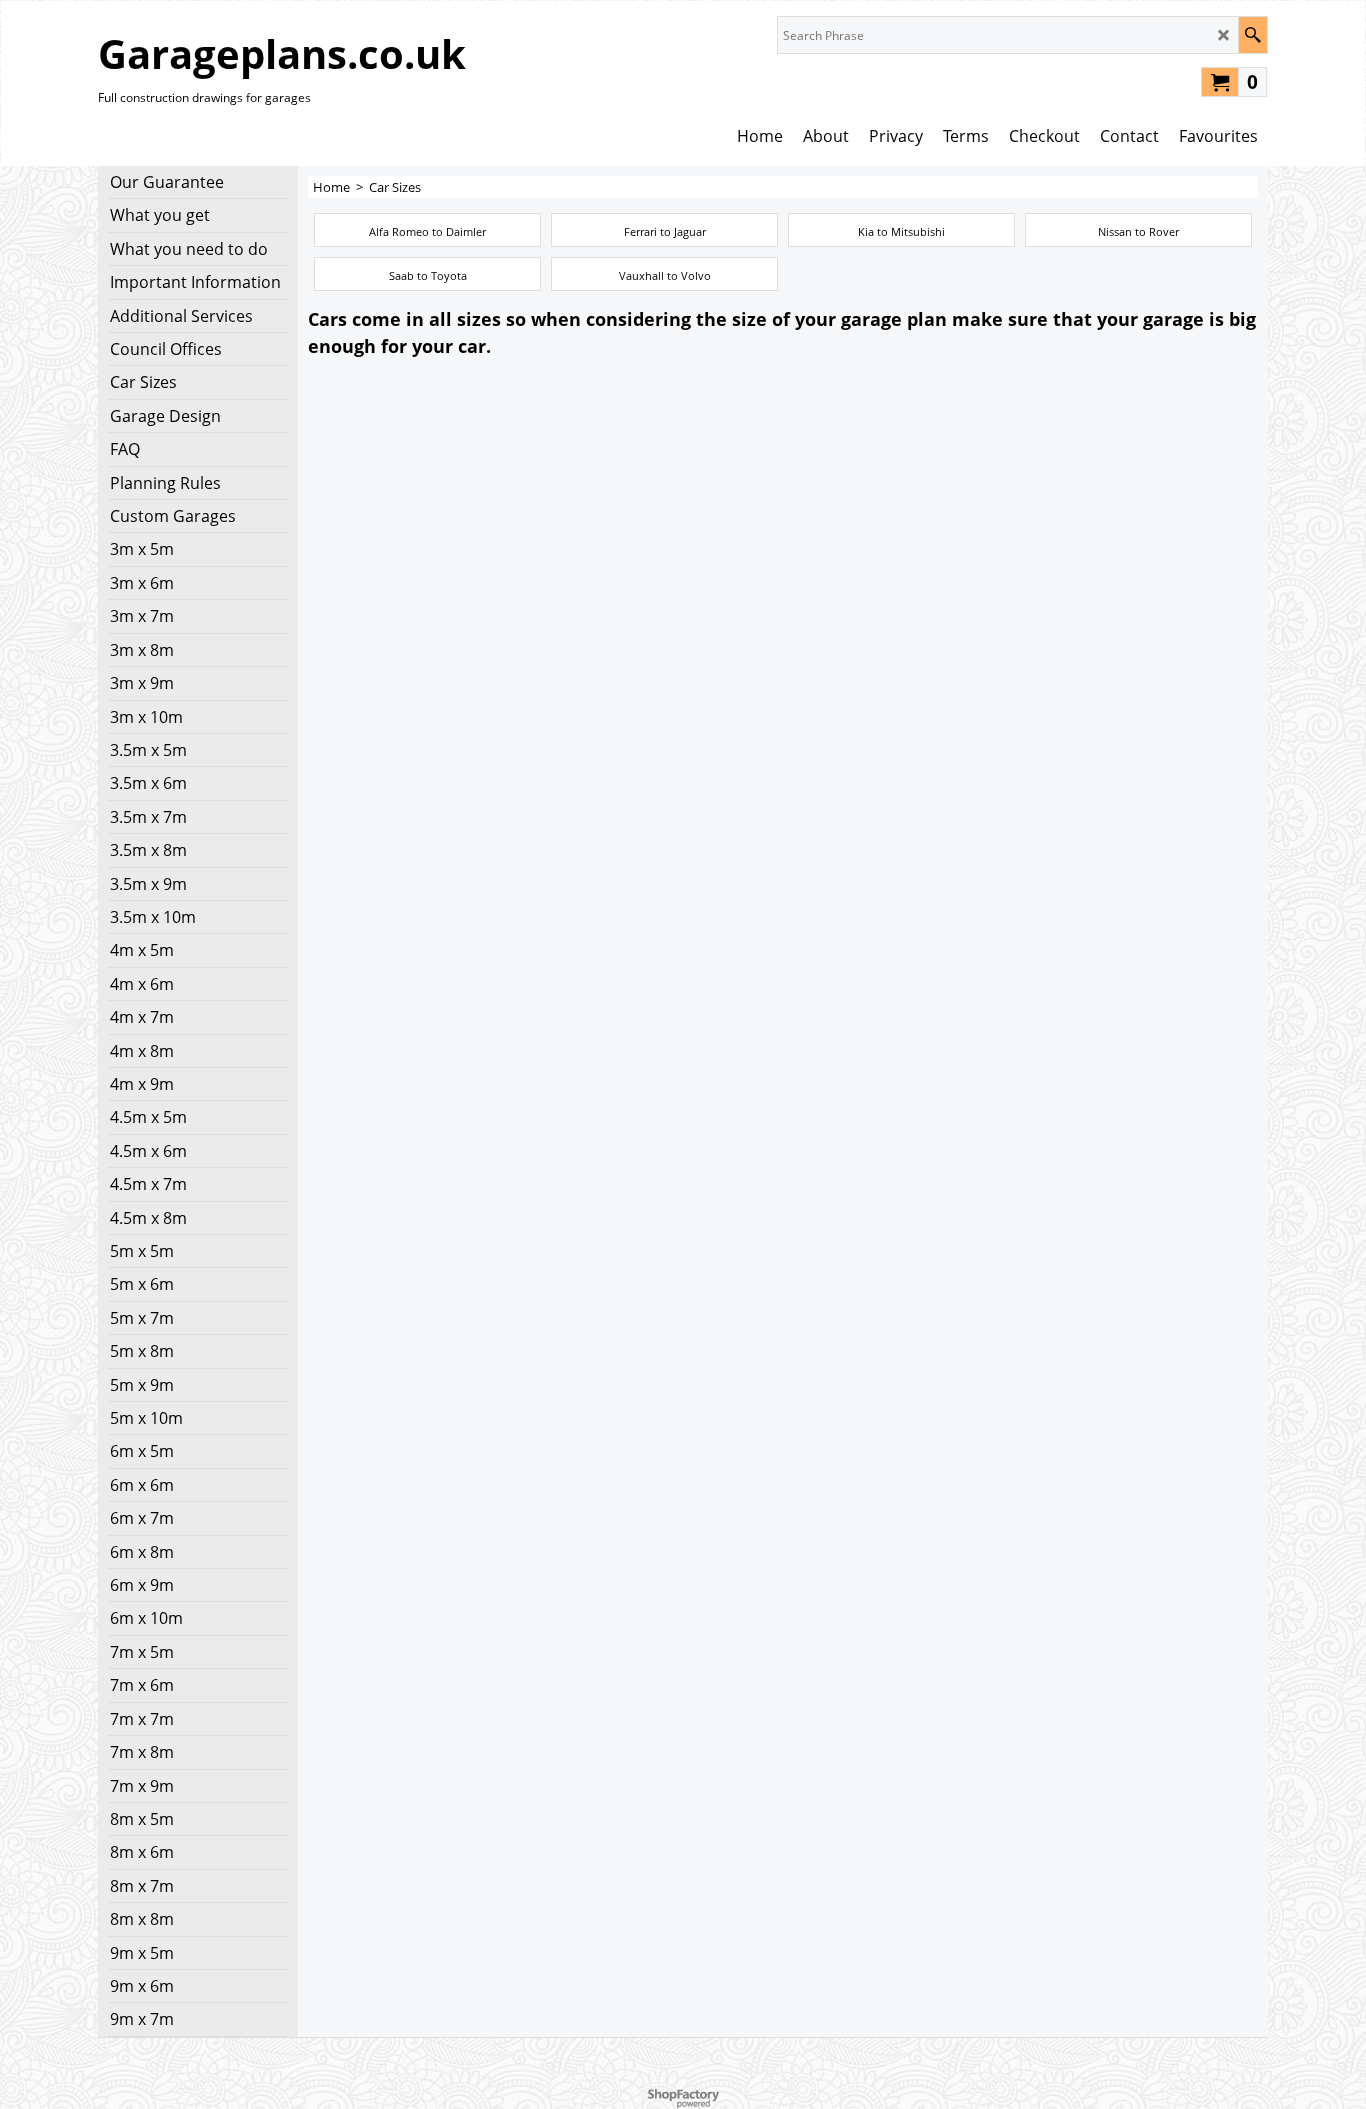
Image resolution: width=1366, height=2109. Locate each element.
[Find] (1252, 35)
